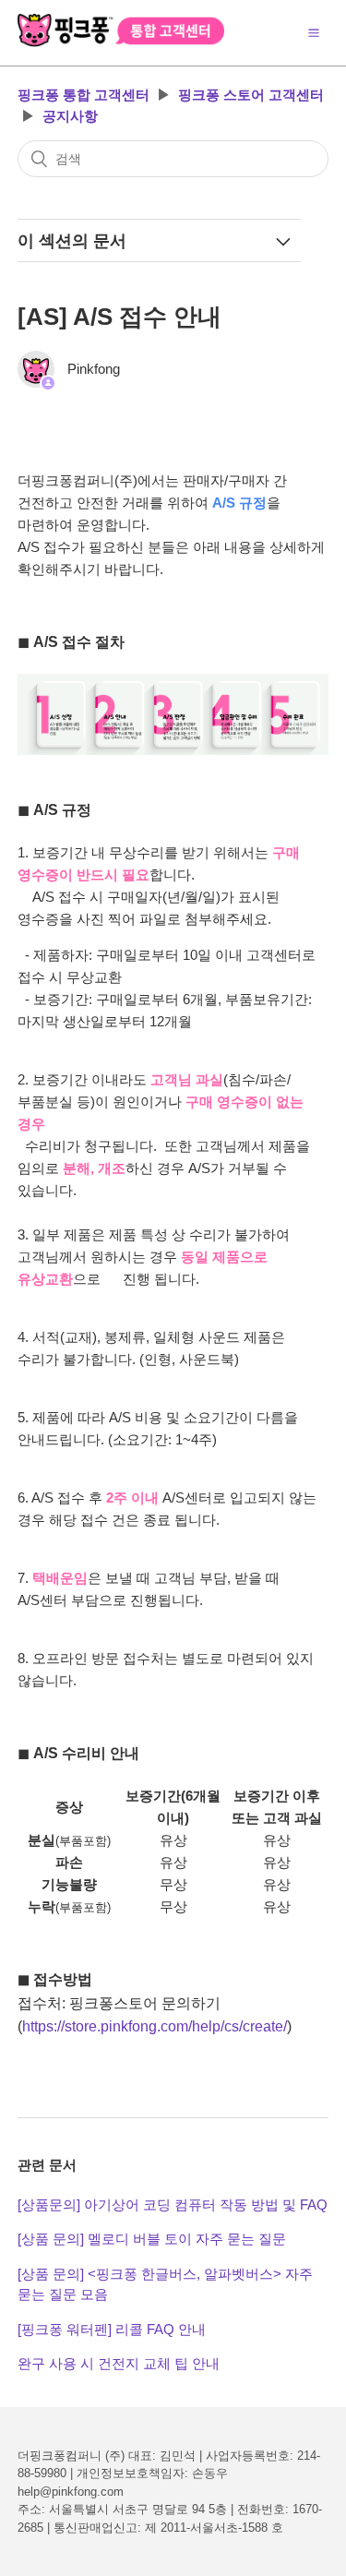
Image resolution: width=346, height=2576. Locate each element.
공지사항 (70, 116)
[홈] (121, 42)
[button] (314, 32)
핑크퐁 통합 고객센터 (84, 95)
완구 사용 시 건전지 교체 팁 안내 (119, 2363)
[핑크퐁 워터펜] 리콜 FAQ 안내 (112, 2329)
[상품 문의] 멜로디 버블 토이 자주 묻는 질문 (152, 2239)
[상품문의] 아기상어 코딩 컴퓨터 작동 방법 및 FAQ (173, 2205)
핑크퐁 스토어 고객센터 (251, 95)
